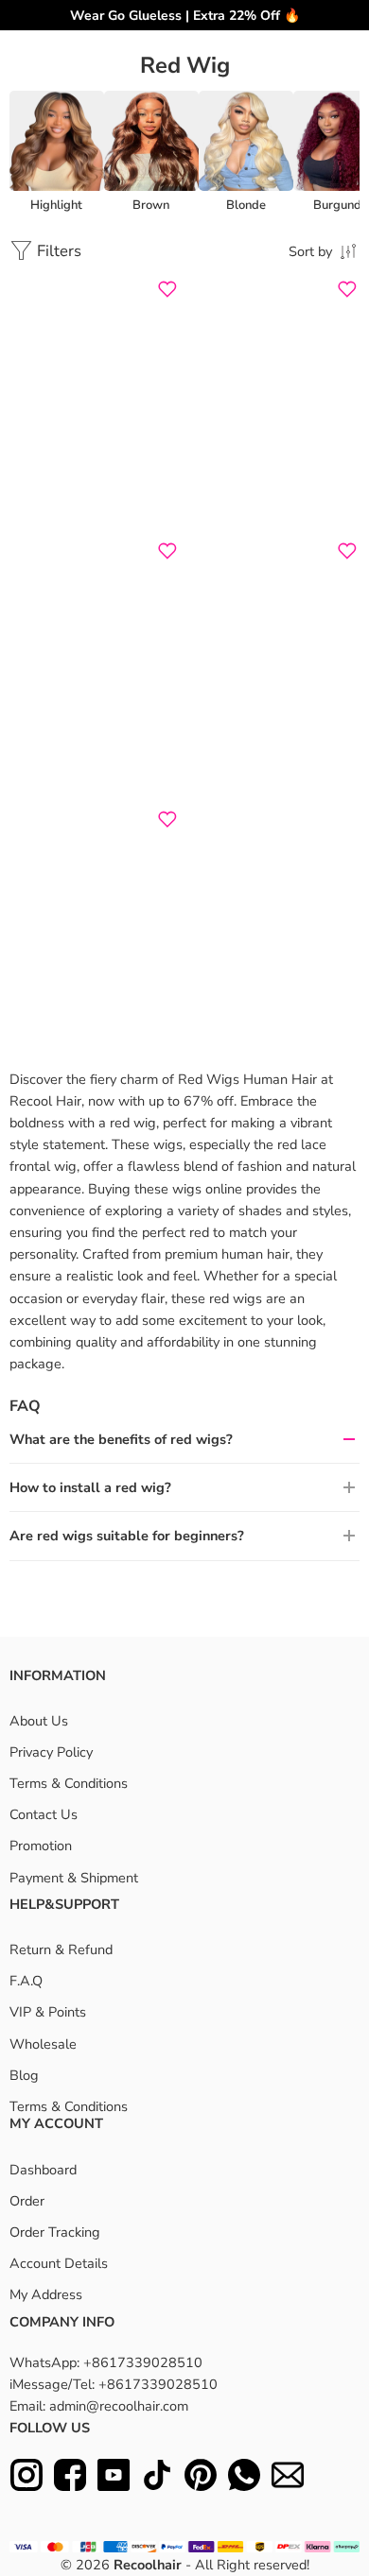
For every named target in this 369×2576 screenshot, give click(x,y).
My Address (46, 2294)
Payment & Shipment (74, 1878)
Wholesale (43, 2044)
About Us (39, 1721)
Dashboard (43, 2170)
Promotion (41, 1846)
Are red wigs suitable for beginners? (127, 1536)
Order (27, 2201)
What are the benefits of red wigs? (121, 1439)
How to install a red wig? (90, 1487)
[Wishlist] (167, 289)
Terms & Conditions (69, 1783)
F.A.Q (26, 1981)
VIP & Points (48, 2012)
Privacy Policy (51, 1752)
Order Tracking (55, 2232)
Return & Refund (61, 1949)
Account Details (59, 2263)
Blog (24, 2075)
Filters (57, 251)
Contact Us (44, 1814)
